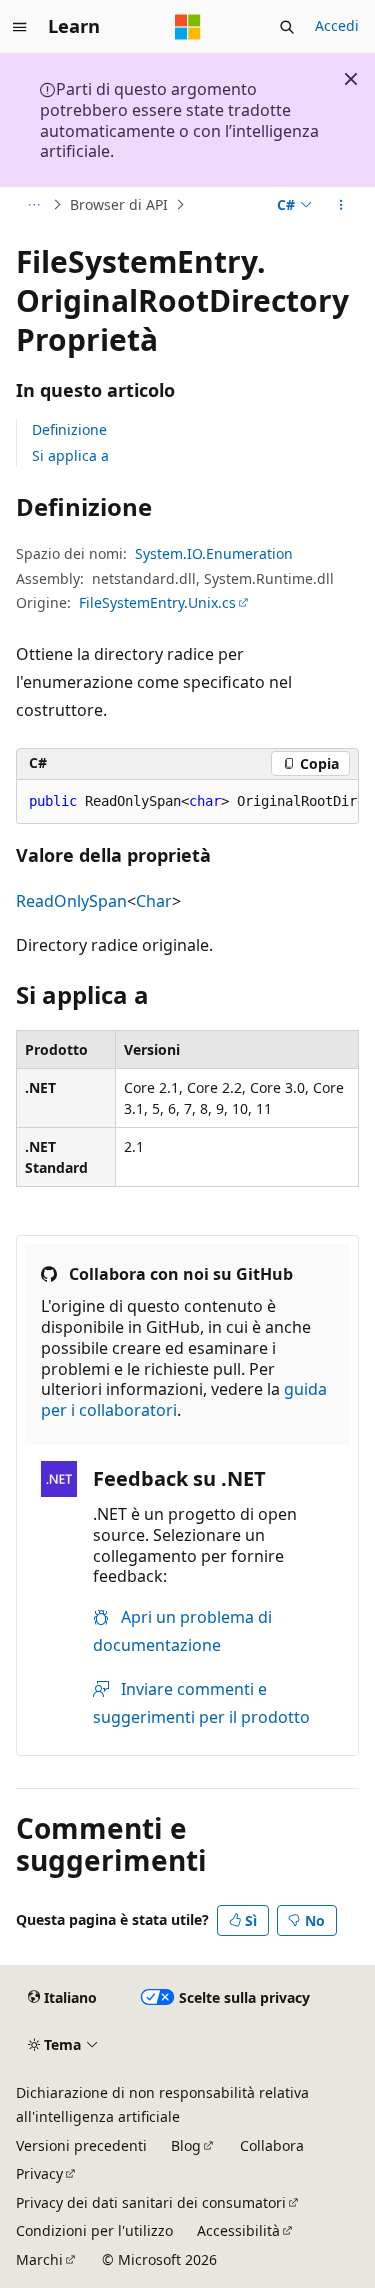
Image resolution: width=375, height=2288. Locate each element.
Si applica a (70, 455)
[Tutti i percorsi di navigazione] (33, 205)
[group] (187, 802)
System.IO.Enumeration (214, 553)
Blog (186, 2145)
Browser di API (119, 204)
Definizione (69, 429)
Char (154, 901)
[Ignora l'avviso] (351, 79)
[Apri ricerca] (287, 27)
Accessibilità (238, 2230)
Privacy (39, 2173)
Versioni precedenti (81, 2145)
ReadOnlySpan (71, 901)
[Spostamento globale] (20, 27)
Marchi (39, 2259)
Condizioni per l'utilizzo (94, 2230)
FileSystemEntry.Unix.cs (157, 602)
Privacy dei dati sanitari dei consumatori (151, 2202)
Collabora (272, 2145)
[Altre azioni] (341, 205)
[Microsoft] (188, 27)
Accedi (337, 25)
